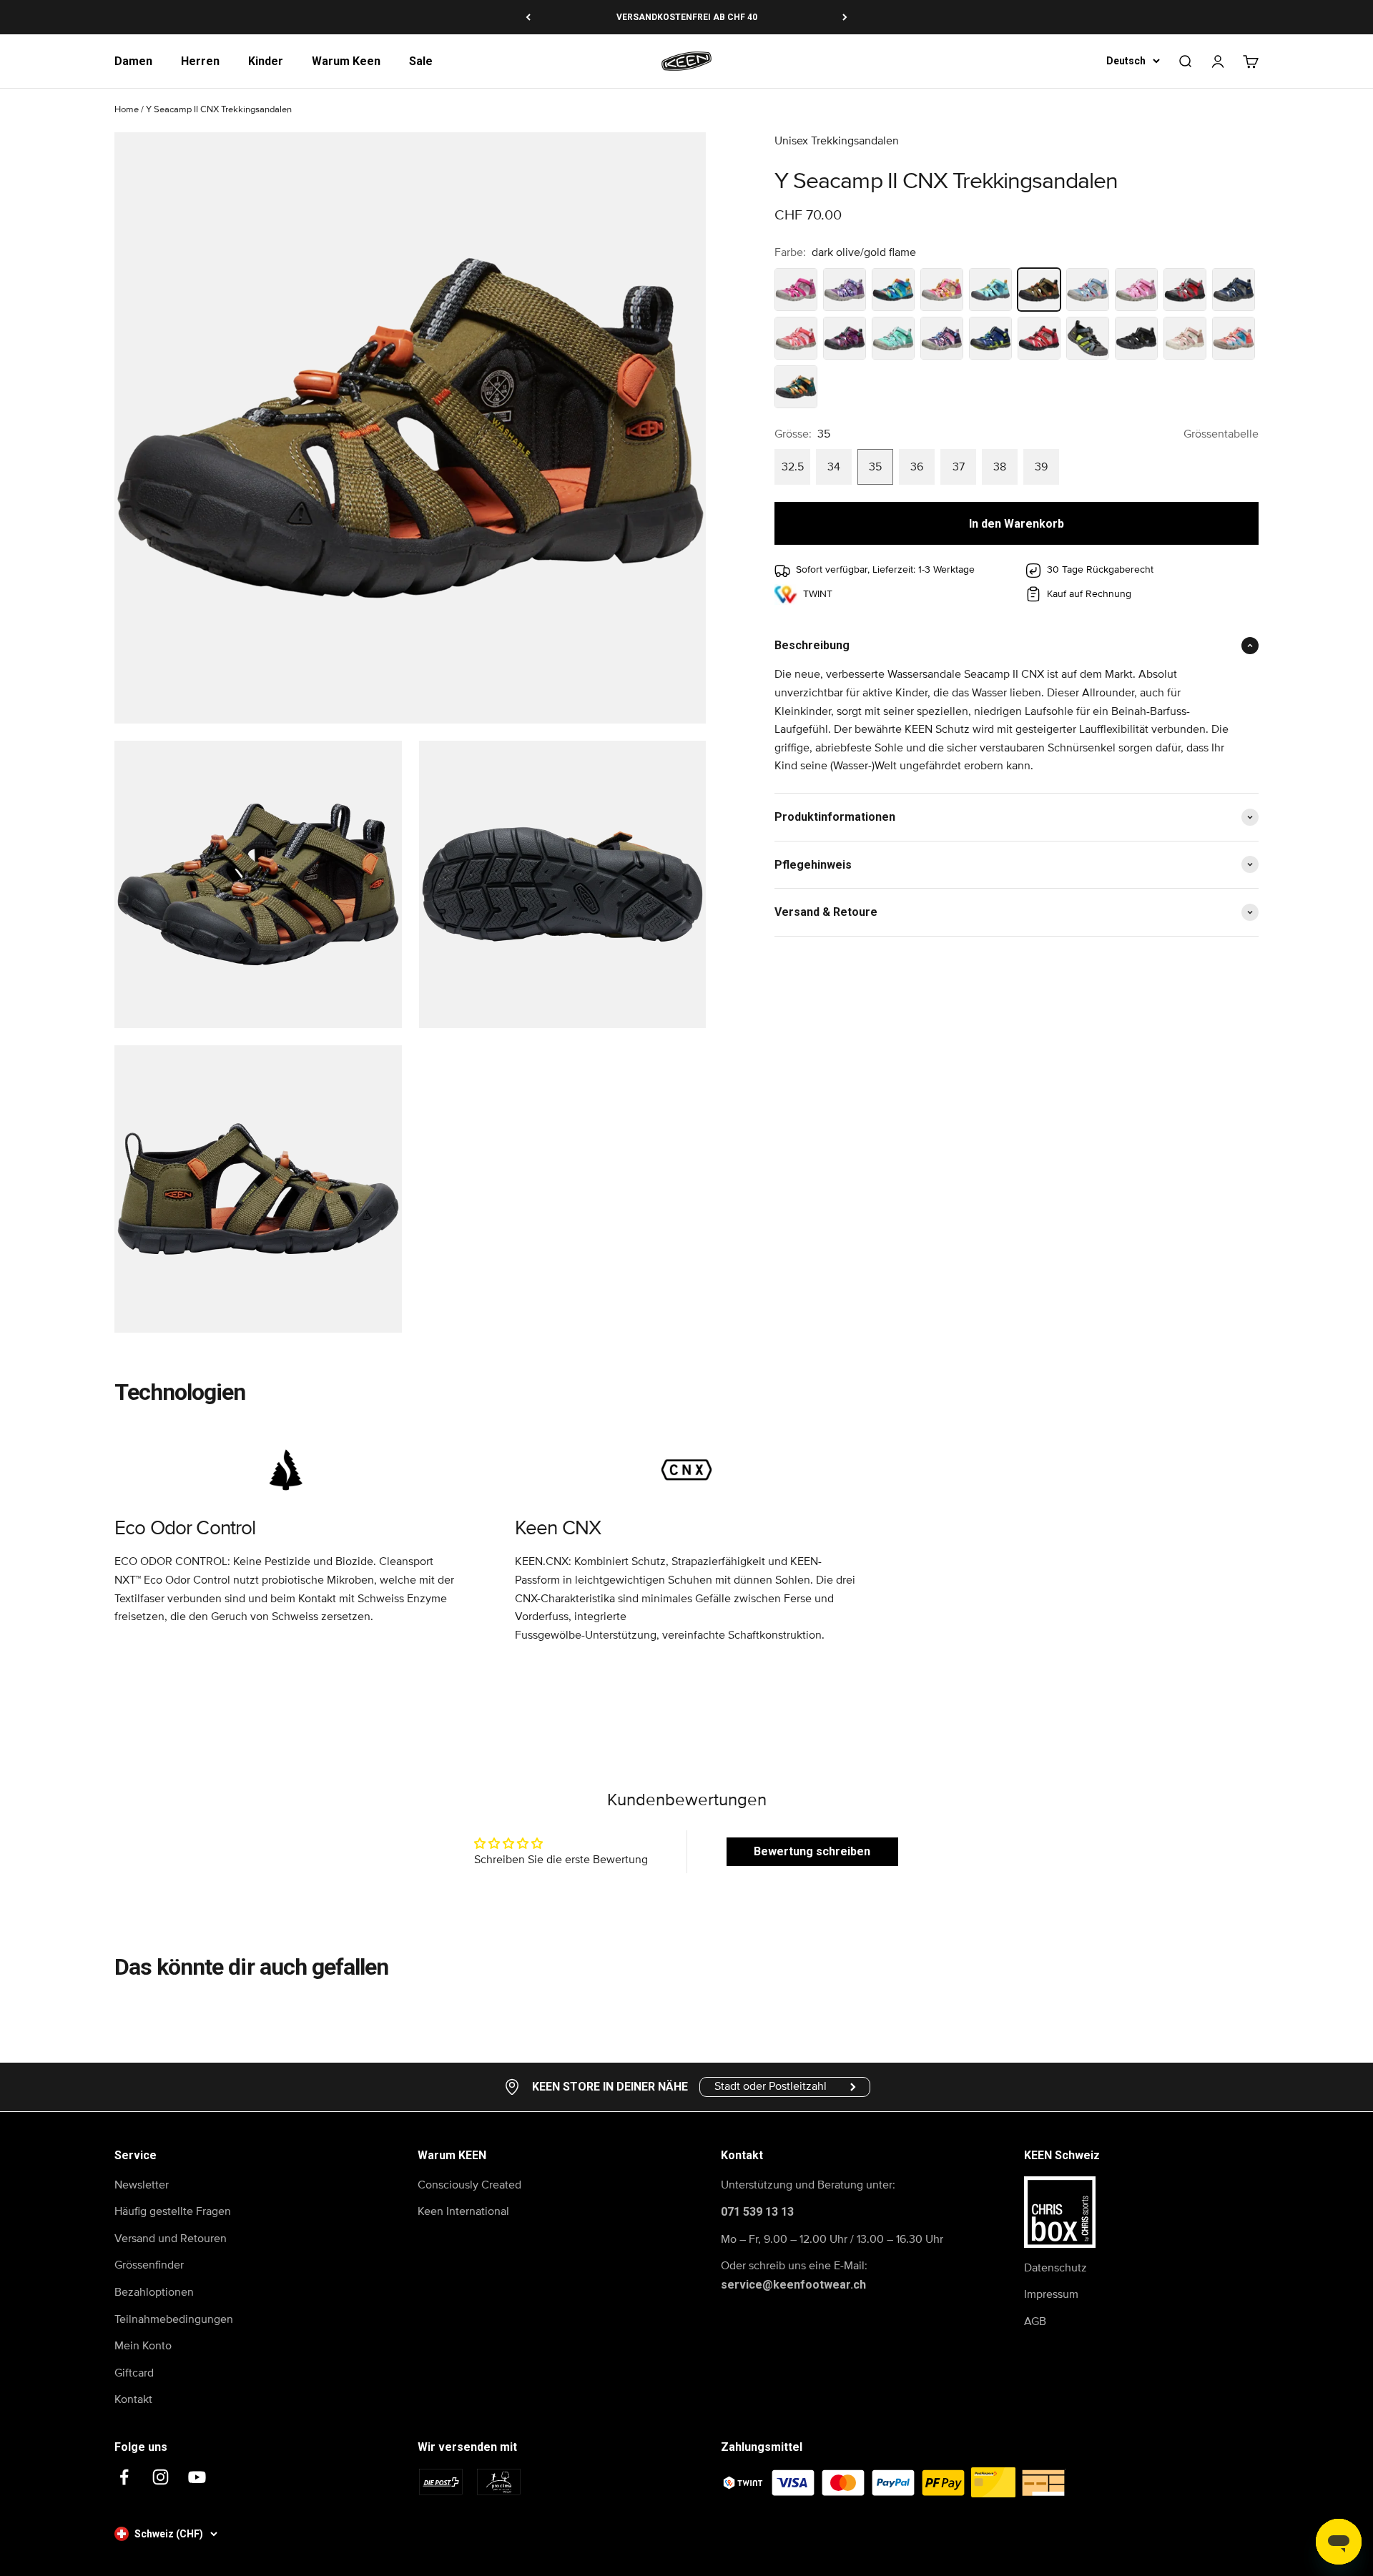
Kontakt (133, 2399)
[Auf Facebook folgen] (124, 2477)
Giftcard (134, 2373)
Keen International (463, 2211)
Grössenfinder (149, 2265)
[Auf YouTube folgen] (197, 2477)
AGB (1035, 2321)
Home (127, 110)
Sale (421, 61)
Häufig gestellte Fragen (173, 2211)
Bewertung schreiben (812, 1851)
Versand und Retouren (171, 2239)
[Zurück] (528, 17)
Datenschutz (1055, 2268)
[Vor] (845, 17)
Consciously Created (469, 2185)
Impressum (1051, 2294)
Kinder (266, 61)
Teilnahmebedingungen (174, 2319)
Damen (133, 61)
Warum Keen (346, 61)
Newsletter (142, 2185)
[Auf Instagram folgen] (161, 2477)
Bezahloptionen (154, 2292)
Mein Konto (143, 2346)
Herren (200, 61)
